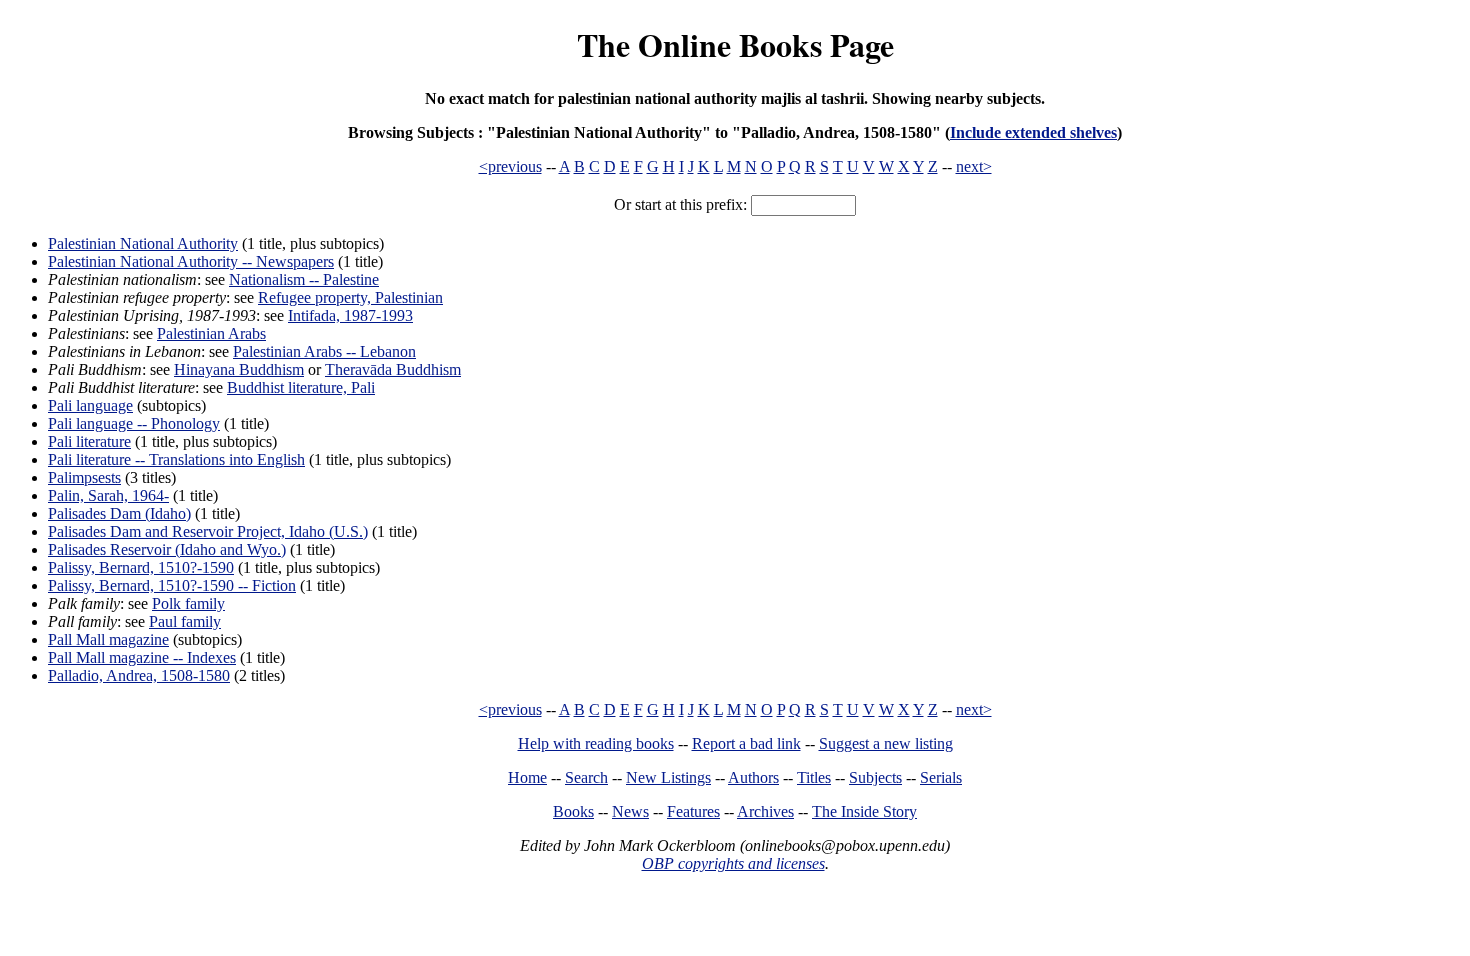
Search (586, 777)
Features (693, 811)
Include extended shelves (1033, 132)
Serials (941, 777)
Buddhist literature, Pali (301, 387)
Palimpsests (84, 477)
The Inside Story (864, 811)
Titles (814, 777)
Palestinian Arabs (211, 333)
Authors (753, 777)
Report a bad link (746, 743)
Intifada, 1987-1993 (350, 315)
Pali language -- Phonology (134, 423)
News (630, 811)
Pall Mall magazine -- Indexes (142, 657)
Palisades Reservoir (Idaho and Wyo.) (167, 549)
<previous (510, 166)
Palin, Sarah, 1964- (108, 495)
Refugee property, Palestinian (350, 297)
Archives (765, 811)
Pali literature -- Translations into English (176, 459)
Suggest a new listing (886, 743)
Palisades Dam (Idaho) (119, 513)
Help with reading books (596, 743)
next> (974, 166)
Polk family (188, 603)
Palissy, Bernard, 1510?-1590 (141, 567)
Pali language (90, 405)
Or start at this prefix (678, 204)
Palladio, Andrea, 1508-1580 (139, 675)
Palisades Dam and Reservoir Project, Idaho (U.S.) (208, 531)
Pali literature (89, 441)
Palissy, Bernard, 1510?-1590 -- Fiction (172, 585)
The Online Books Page (735, 44)
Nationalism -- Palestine (304, 279)
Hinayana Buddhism (239, 369)
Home (527, 777)
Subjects (875, 777)
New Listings (668, 777)
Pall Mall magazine (108, 639)
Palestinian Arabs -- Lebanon (324, 351)
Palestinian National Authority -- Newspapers (191, 261)
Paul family (185, 621)
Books (573, 811)
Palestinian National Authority (143, 243)
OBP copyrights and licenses (733, 863)
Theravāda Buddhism (393, 369)
